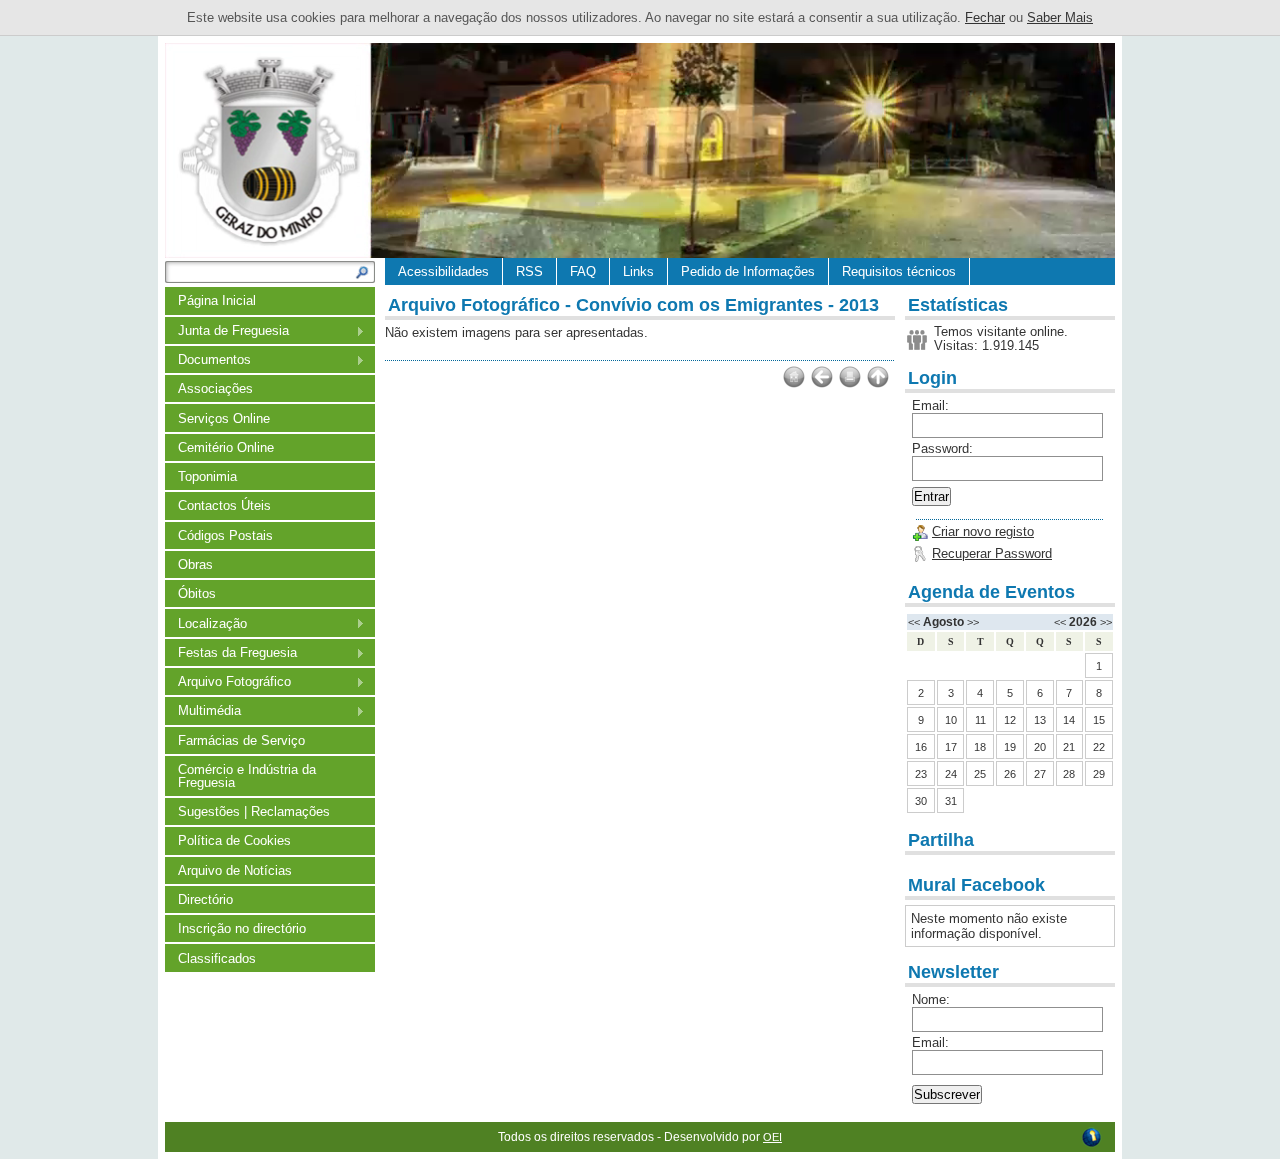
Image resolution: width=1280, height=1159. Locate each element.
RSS (529, 271)
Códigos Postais (225, 535)
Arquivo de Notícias (235, 870)
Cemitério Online (226, 447)
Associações (215, 388)
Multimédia (203, 711)
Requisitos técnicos (899, 271)
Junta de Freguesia (227, 331)
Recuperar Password (992, 553)
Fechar (985, 17)
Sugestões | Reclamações (254, 811)
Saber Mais (1060, 17)
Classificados (217, 958)
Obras (195, 564)
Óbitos (197, 593)
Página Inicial (217, 300)
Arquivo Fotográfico (228, 682)
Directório (205, 899)
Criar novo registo (983, 531)
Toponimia (207, 476)
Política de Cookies (234, 840)
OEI (772, 1137)
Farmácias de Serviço (241, 740)
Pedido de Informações (748, 271)
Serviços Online (224, 418)
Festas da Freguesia (231, 653)
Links (638, 271)
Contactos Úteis (224, 505)
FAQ (583, 271)
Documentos (208, 360)
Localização (206, 624)
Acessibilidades (443, 271)
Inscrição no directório (242, 928)
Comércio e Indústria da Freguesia (247, 776)
